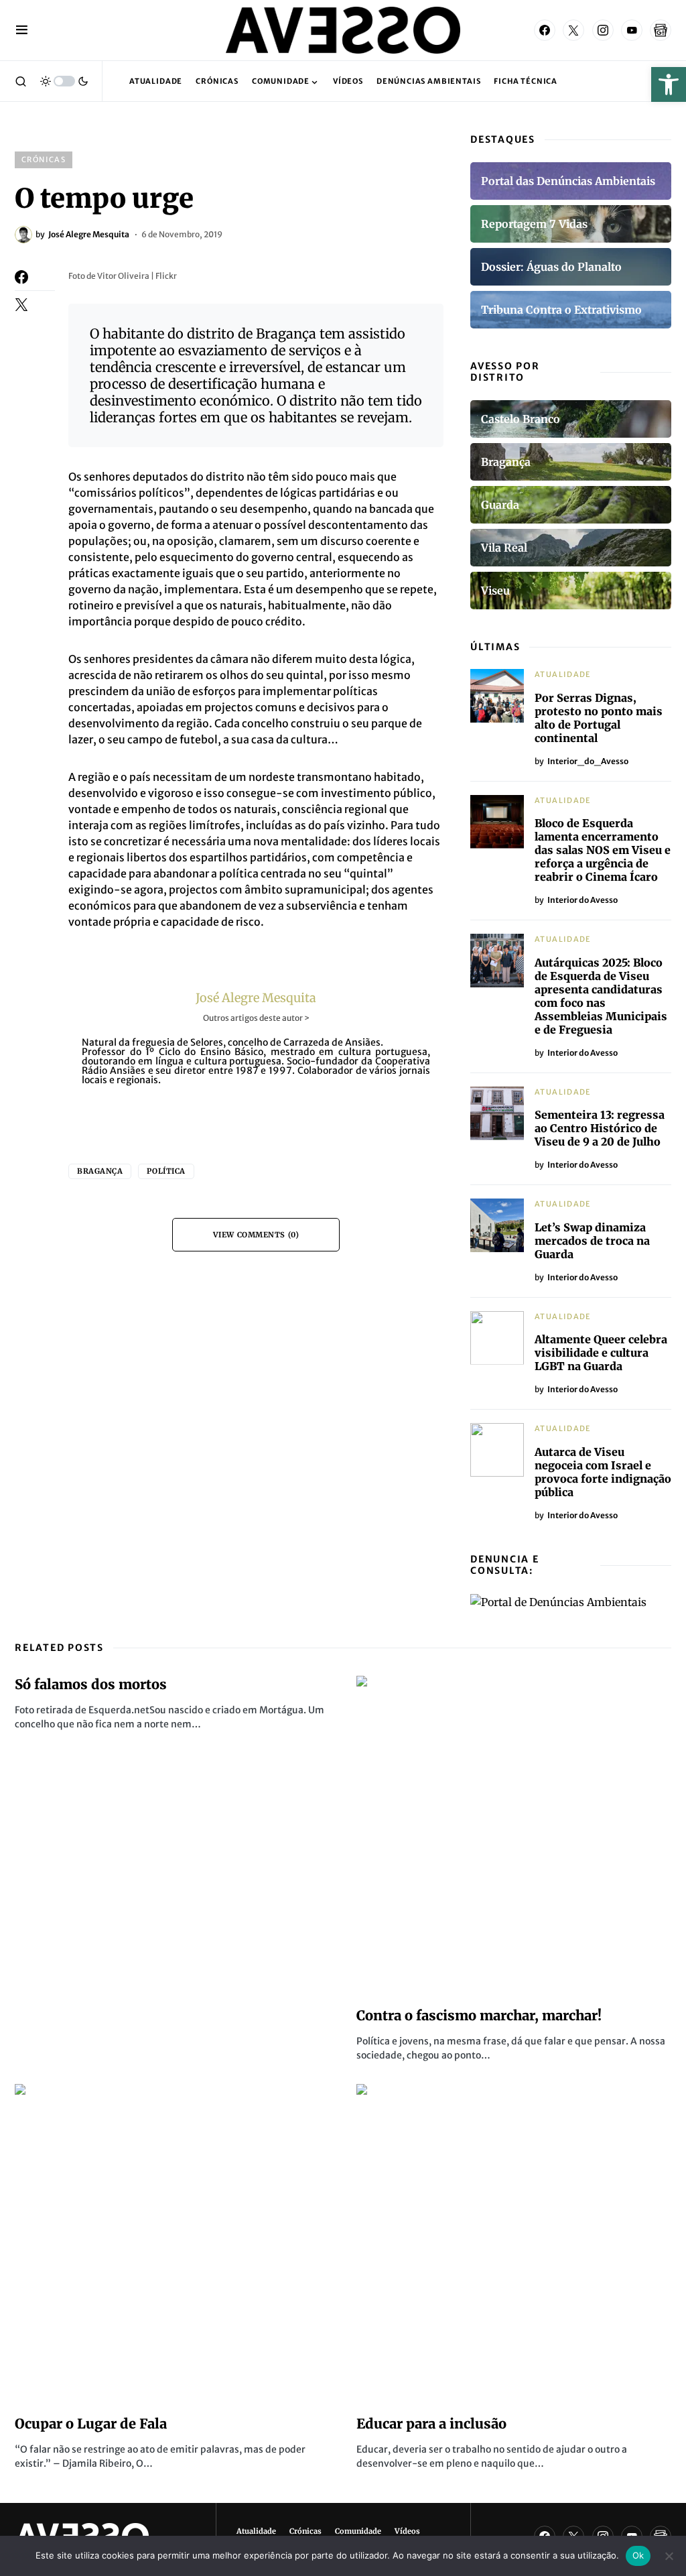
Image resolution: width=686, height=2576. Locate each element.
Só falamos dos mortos (91, 1684)
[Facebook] (545, 30)
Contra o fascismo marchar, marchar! (479, 2015)
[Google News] (661, 30)
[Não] (669, 2556)
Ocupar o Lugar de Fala (91, 2424)
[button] (669, 84)
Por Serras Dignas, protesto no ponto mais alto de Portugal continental (599, 718)
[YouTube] (632, 30)
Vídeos (407, 2531)
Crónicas (44, 160)
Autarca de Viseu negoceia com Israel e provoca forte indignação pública (603, 1472)
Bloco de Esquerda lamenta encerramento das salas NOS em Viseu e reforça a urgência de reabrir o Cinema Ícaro (603, 850)
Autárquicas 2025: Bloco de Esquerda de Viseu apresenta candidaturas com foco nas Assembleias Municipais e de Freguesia (601, 996)
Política (166, 1171)
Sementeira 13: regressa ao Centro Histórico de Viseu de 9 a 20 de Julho (600, 1128)
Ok (638, 2555)
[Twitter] (573, 30)
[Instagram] (603, 30)
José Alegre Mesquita (256, 998)
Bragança (100, 1171)
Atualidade (563, 674)
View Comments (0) (256, 1235)
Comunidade (358, 2531)
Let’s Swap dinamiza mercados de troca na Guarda (592, 1241)
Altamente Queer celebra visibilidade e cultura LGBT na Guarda (601, 1353)
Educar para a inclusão (431, 2424)
